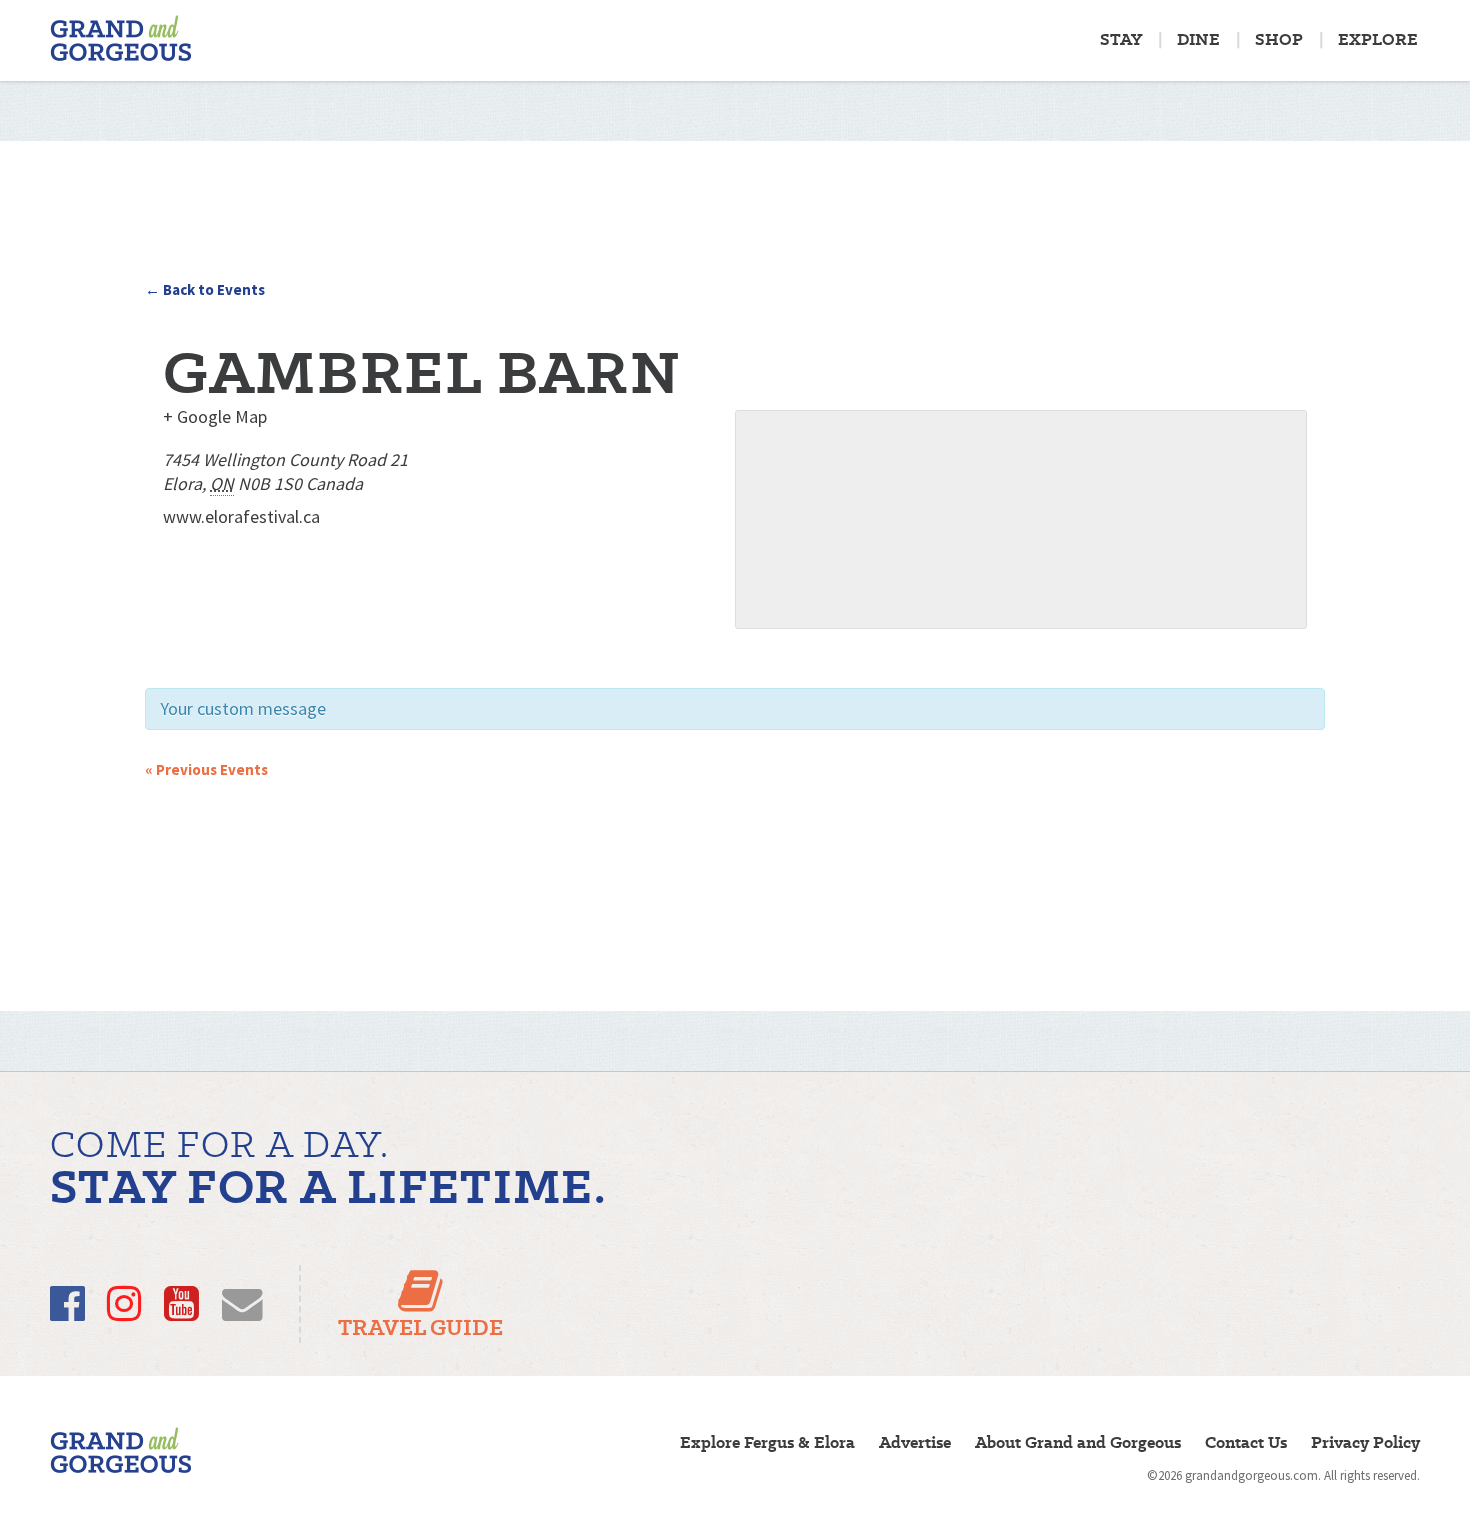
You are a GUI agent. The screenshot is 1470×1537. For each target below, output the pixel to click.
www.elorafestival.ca (241, 516)
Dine (1198, 39)
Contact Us (1246, 1442)
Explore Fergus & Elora (767, 1442)
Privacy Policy (1365, 1442)
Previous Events (206, 769)
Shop (1279, 39)
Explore (1378, 39)
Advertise (915, 1442)
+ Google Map (215, 416)
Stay (1121, 39)
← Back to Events (205, 289)
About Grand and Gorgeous (1078, 1442)
